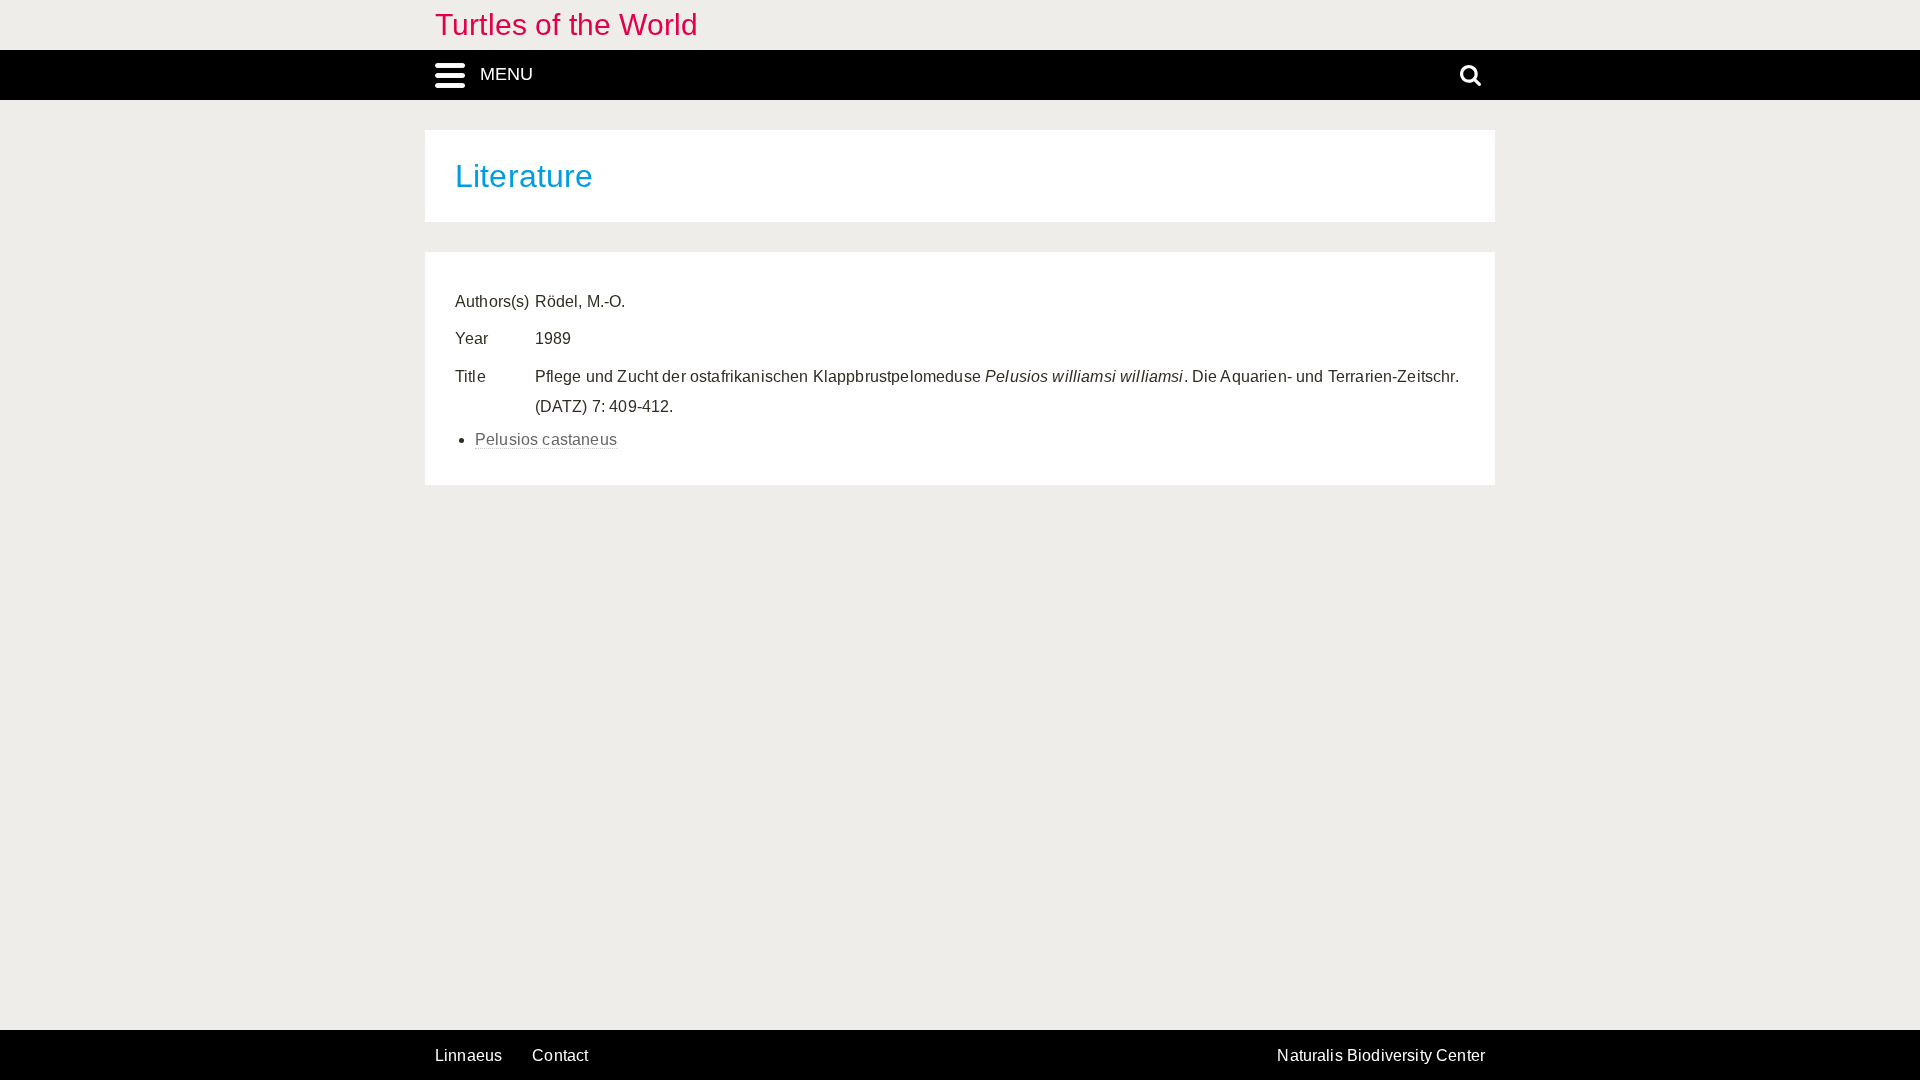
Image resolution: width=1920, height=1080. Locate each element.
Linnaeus (468, 1056)
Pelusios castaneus (546, 439)
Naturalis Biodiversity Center (1381, 1056)
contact (560, 1055)
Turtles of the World (566, 24)
